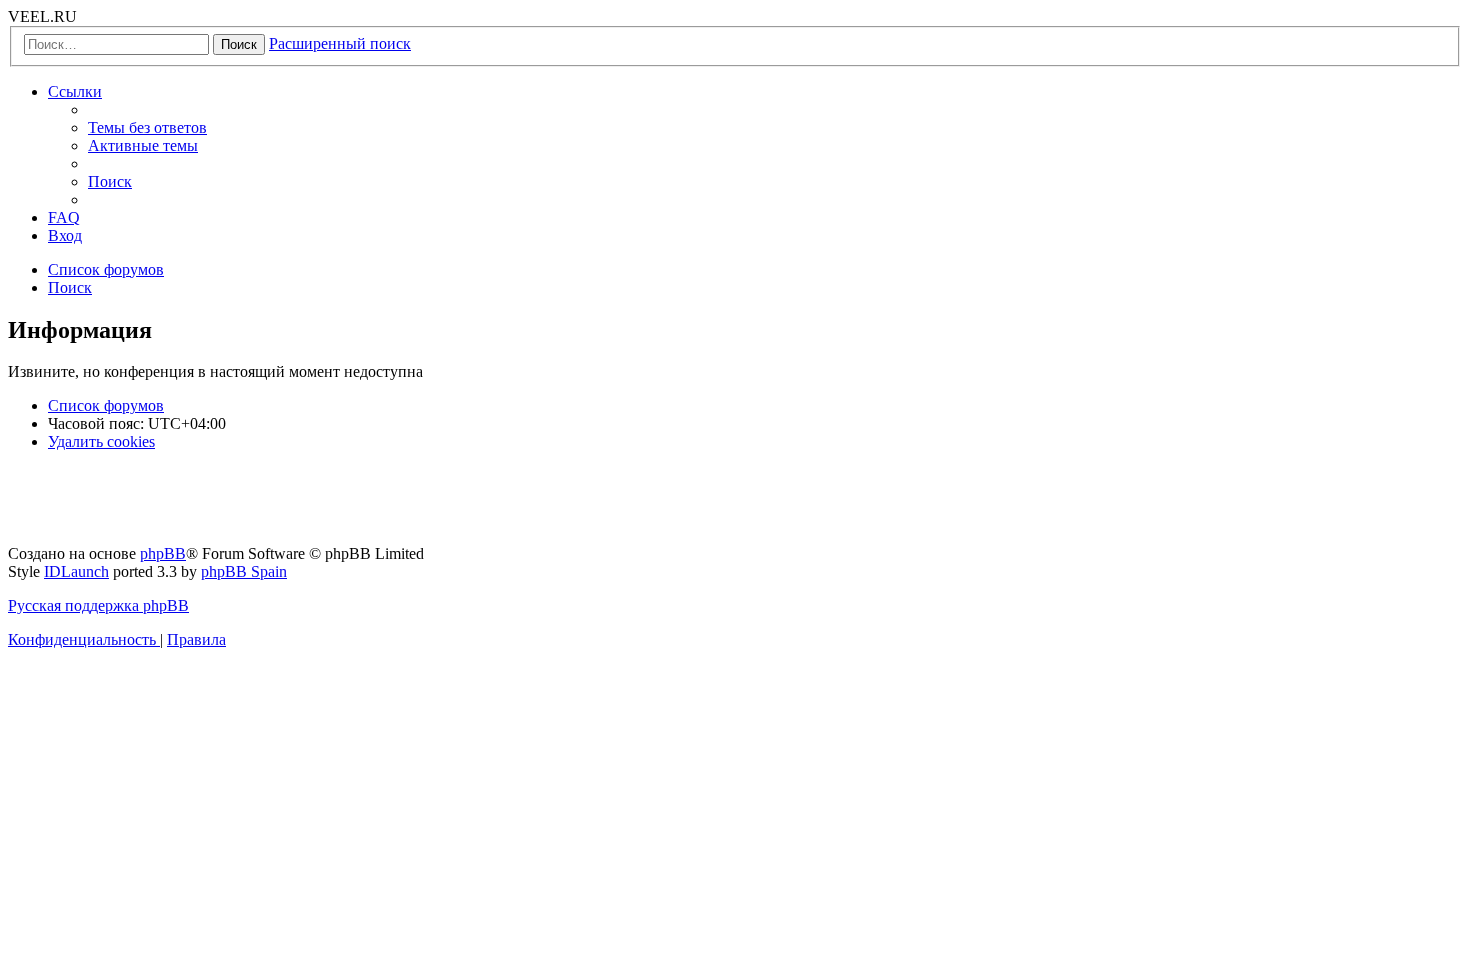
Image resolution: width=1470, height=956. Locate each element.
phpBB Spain (244, 571)
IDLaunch (76, 571)
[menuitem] (147, 127)
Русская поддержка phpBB (98, 605)
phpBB (163, 553)
